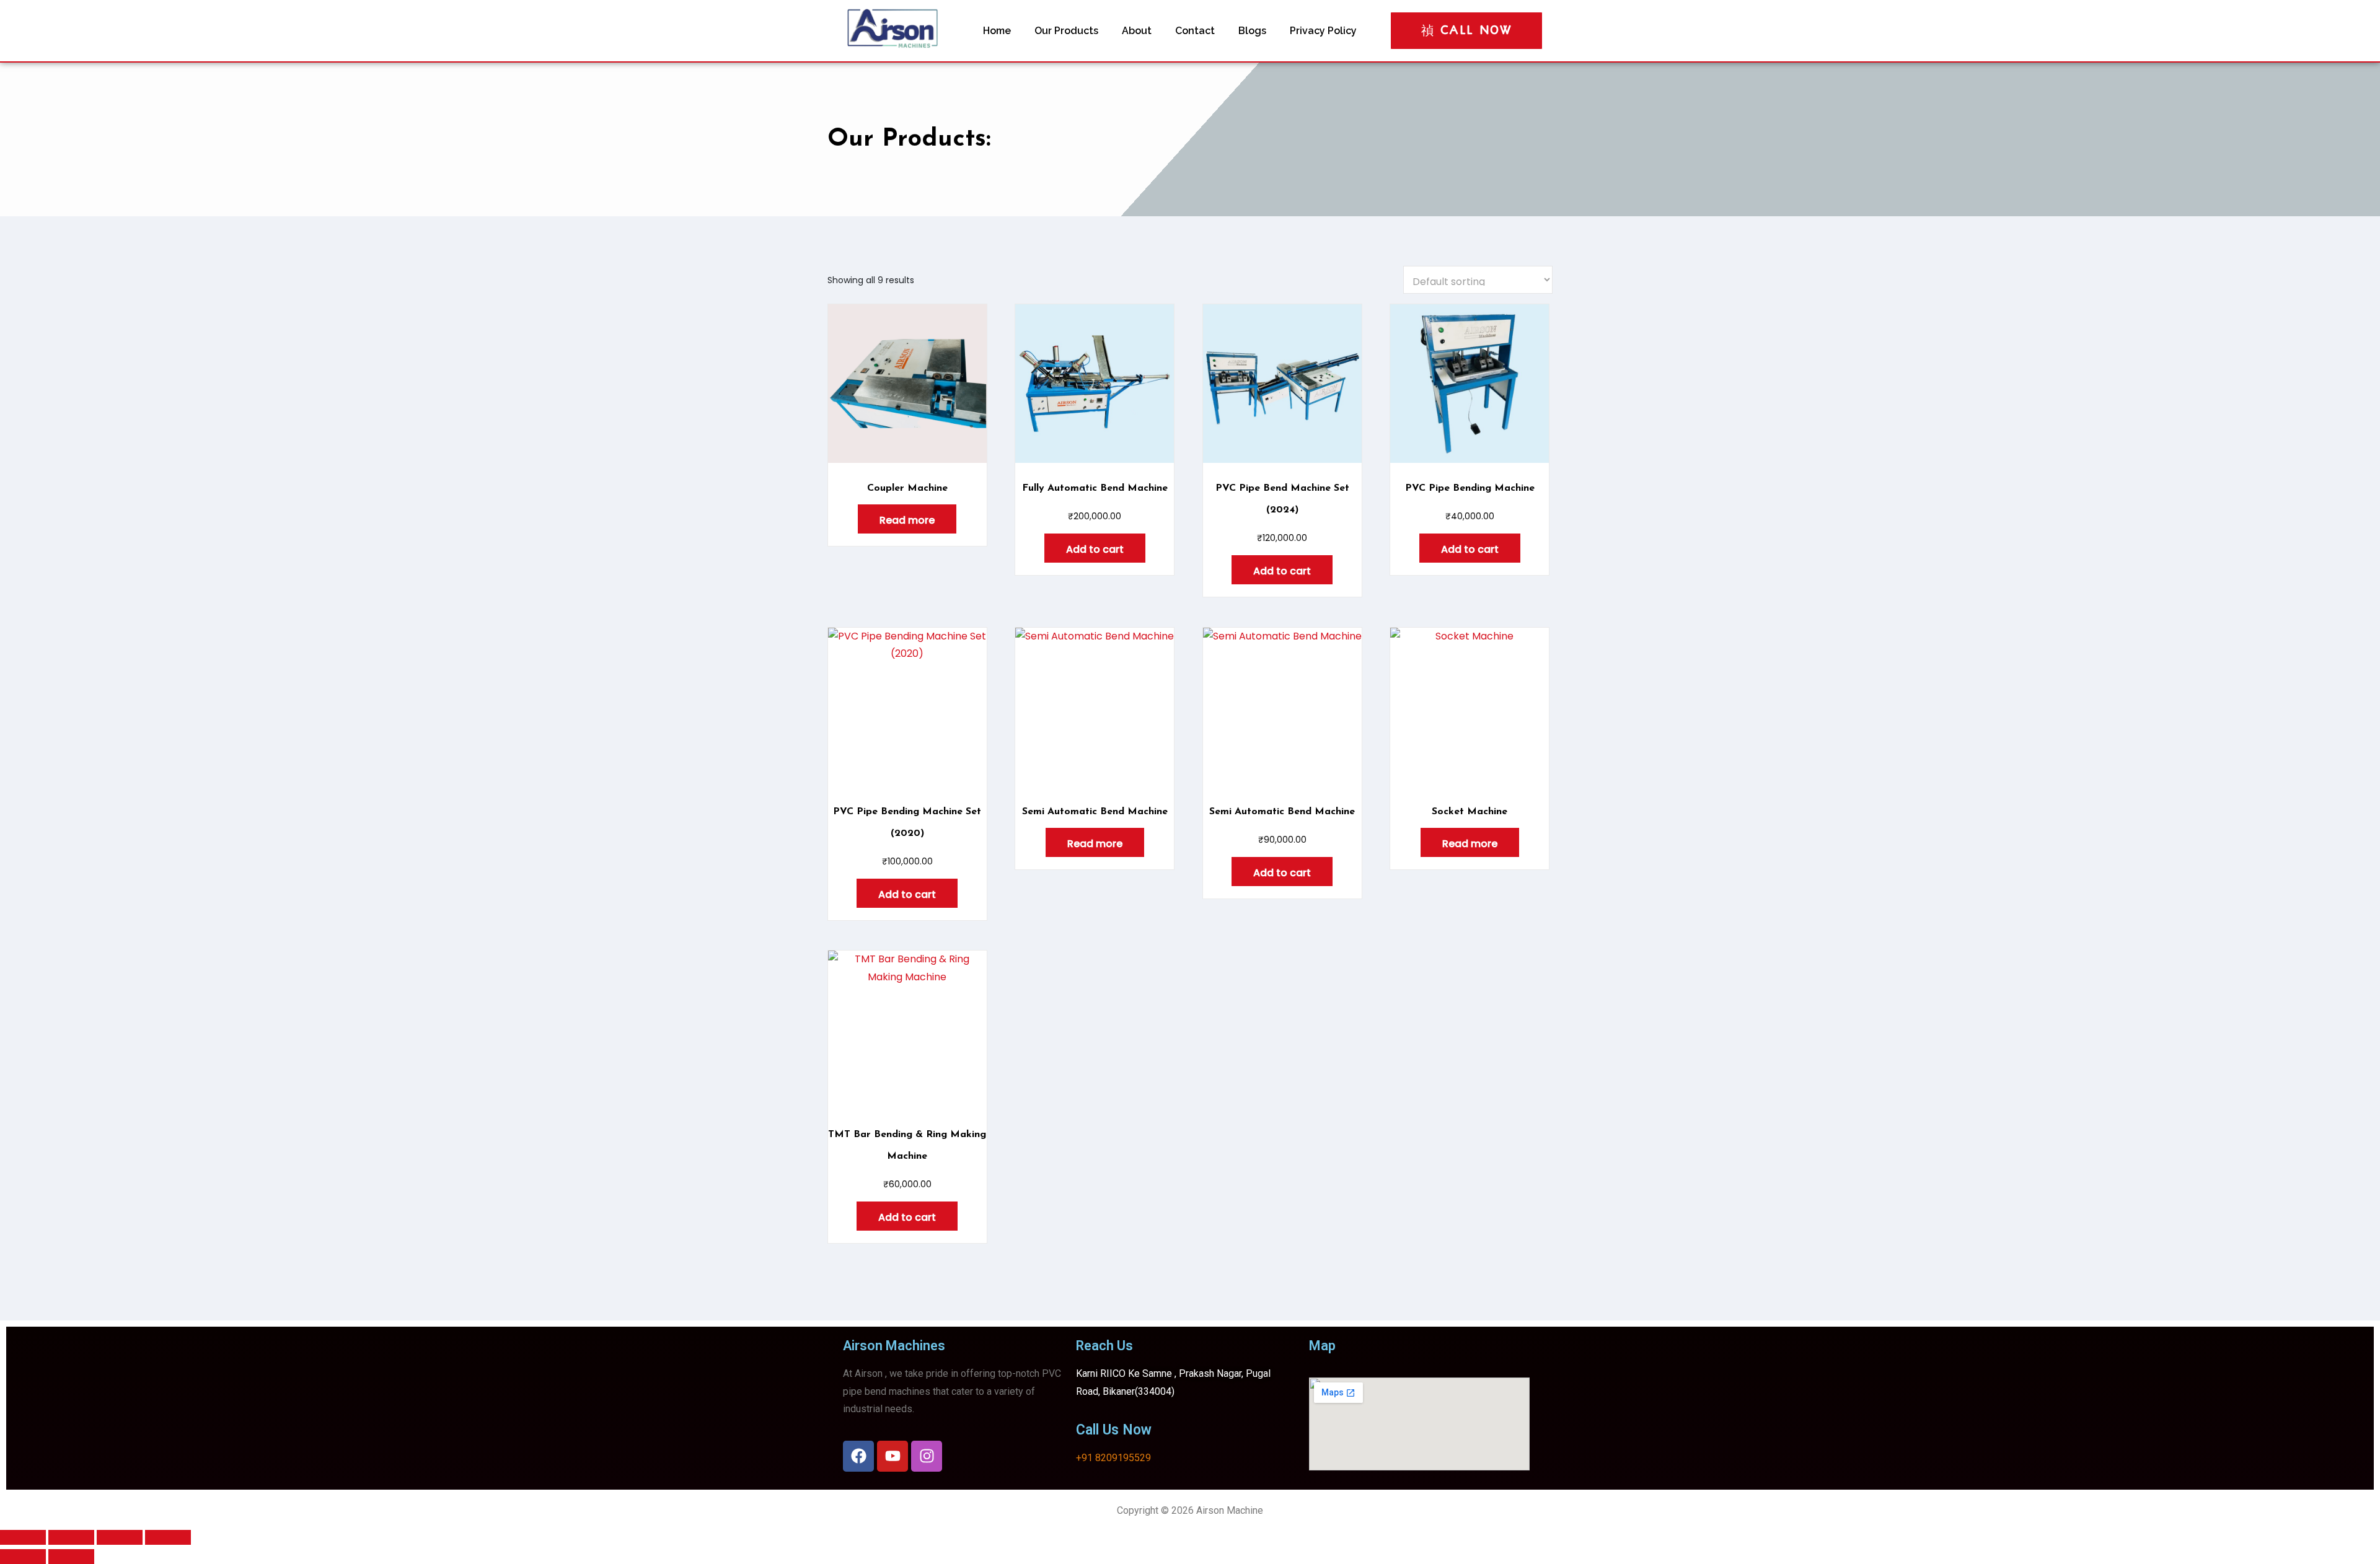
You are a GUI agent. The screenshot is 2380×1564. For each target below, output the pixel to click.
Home (997, 31)
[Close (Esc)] (168, 1537)
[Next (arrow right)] (71, 1557)
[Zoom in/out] (23, 1537)
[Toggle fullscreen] (71, 1537)
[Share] (120, 1537)
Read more (907, 520)
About (1137, 31)
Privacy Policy (1323, 31)
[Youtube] (892, 1456)
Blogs (1252, 31)
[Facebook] (858, 1456)
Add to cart (1095, 549)
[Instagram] (927, 1456)
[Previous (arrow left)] (23, 1557)
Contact (1195, 31)
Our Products (1066, 31)
